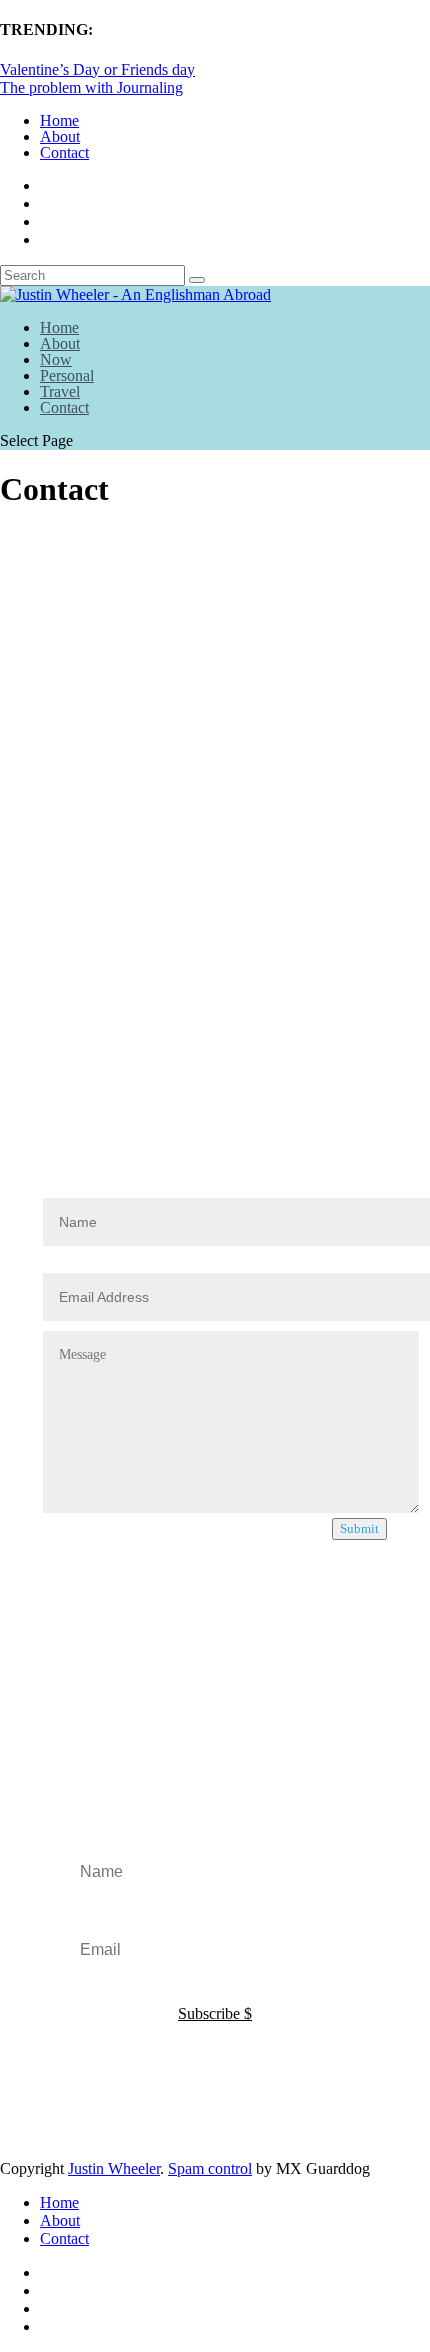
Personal (67, 375)
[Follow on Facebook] (10, 1054)
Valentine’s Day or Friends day (97, 69)
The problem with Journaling (91, 87)
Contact (64, 152)
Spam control (210, 2168)
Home (59, 120)
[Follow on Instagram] (38, 1054)
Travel (60, 391)
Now (56, 359)
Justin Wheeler (114, 2168)
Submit (359, 1528)
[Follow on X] (66, 1054)
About (60, 136)
